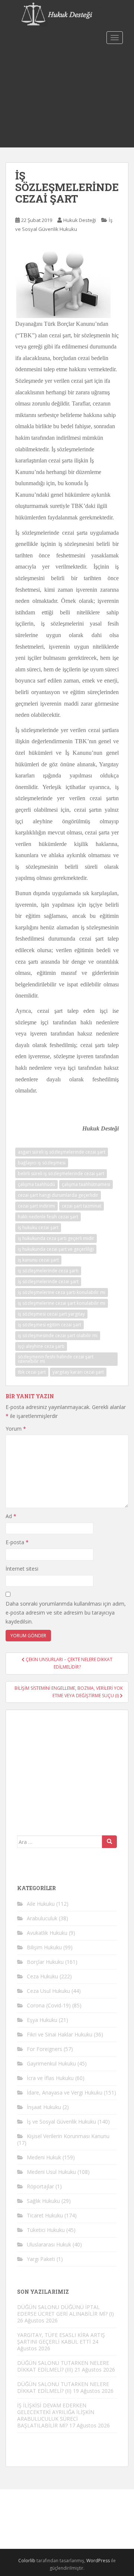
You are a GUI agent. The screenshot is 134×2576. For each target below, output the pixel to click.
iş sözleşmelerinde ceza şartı (48, 1271)
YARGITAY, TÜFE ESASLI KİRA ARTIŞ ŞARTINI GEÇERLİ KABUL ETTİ (61, 2338)
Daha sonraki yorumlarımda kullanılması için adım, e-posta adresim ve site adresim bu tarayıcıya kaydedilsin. (66, 1613)
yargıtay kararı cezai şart (78, 1372)
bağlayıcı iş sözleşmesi (42, 1163)
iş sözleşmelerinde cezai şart (48, 1281)
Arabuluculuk (42, 1918)
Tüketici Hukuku (46, 2230)
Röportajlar (40, 2186)
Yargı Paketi (41, 2259)
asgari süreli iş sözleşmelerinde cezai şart (62, 1152)
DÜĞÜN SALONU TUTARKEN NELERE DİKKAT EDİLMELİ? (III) (63, 2366)
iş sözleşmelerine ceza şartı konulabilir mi (62, 1292)
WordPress (98, 2561)
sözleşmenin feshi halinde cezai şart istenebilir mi (56, 1359)
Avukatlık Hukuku (47, 1933)
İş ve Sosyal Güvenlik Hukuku (61, 2122)
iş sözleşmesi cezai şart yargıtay (51, 1314)
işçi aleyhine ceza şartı (41, 1346)
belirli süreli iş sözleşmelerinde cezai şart (61, 1173)
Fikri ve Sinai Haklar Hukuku (60, 2034)
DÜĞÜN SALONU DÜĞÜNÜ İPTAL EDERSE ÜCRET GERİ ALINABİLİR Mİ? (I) (66, 2310)
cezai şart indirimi (36, 1206)
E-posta (17, 1542)
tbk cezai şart (32, 1372)
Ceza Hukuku (42, 1976)
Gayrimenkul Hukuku (51, 2063)
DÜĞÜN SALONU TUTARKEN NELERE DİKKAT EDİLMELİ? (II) (63, 2387)
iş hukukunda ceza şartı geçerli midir (56, 1238)
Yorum (16, 1429)
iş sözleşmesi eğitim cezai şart (50, 1325)
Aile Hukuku (41, 1904)
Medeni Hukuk (44, 2157)
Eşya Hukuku (42, 2020)
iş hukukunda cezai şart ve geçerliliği (56, 1249)
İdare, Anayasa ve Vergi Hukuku (65, 2092)
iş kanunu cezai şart (38, 1260)
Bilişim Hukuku (44, 1947)
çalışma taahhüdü (36, 1184)
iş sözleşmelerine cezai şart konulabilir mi (62, 1303)
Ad (11, 1516)
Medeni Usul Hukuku (51, 2172)
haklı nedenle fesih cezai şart (48, 1217)
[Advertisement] (67, 97)
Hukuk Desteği (80, 220)
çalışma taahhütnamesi (86, 1184)
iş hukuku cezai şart (38, 1227)
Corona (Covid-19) (49, 2005)
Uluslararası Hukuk (49, 2244)
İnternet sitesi (22, 1569)
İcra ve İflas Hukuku (50, 2078)
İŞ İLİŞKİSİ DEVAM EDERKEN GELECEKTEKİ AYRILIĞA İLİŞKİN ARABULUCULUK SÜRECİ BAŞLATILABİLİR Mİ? (56, 2415)
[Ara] (109, 1842)
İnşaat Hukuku (44, 2107)
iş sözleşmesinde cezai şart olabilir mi (58, 1335)
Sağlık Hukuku (43, 2201)
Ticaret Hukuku (45, 2215)
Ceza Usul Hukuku (48, 1991)
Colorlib (27, 2561)
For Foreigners (44, 2049)
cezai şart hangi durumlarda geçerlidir (58, 1195)
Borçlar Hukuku (45, 1962)
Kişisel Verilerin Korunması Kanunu (68, 2136)
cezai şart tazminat (82, 1206)
